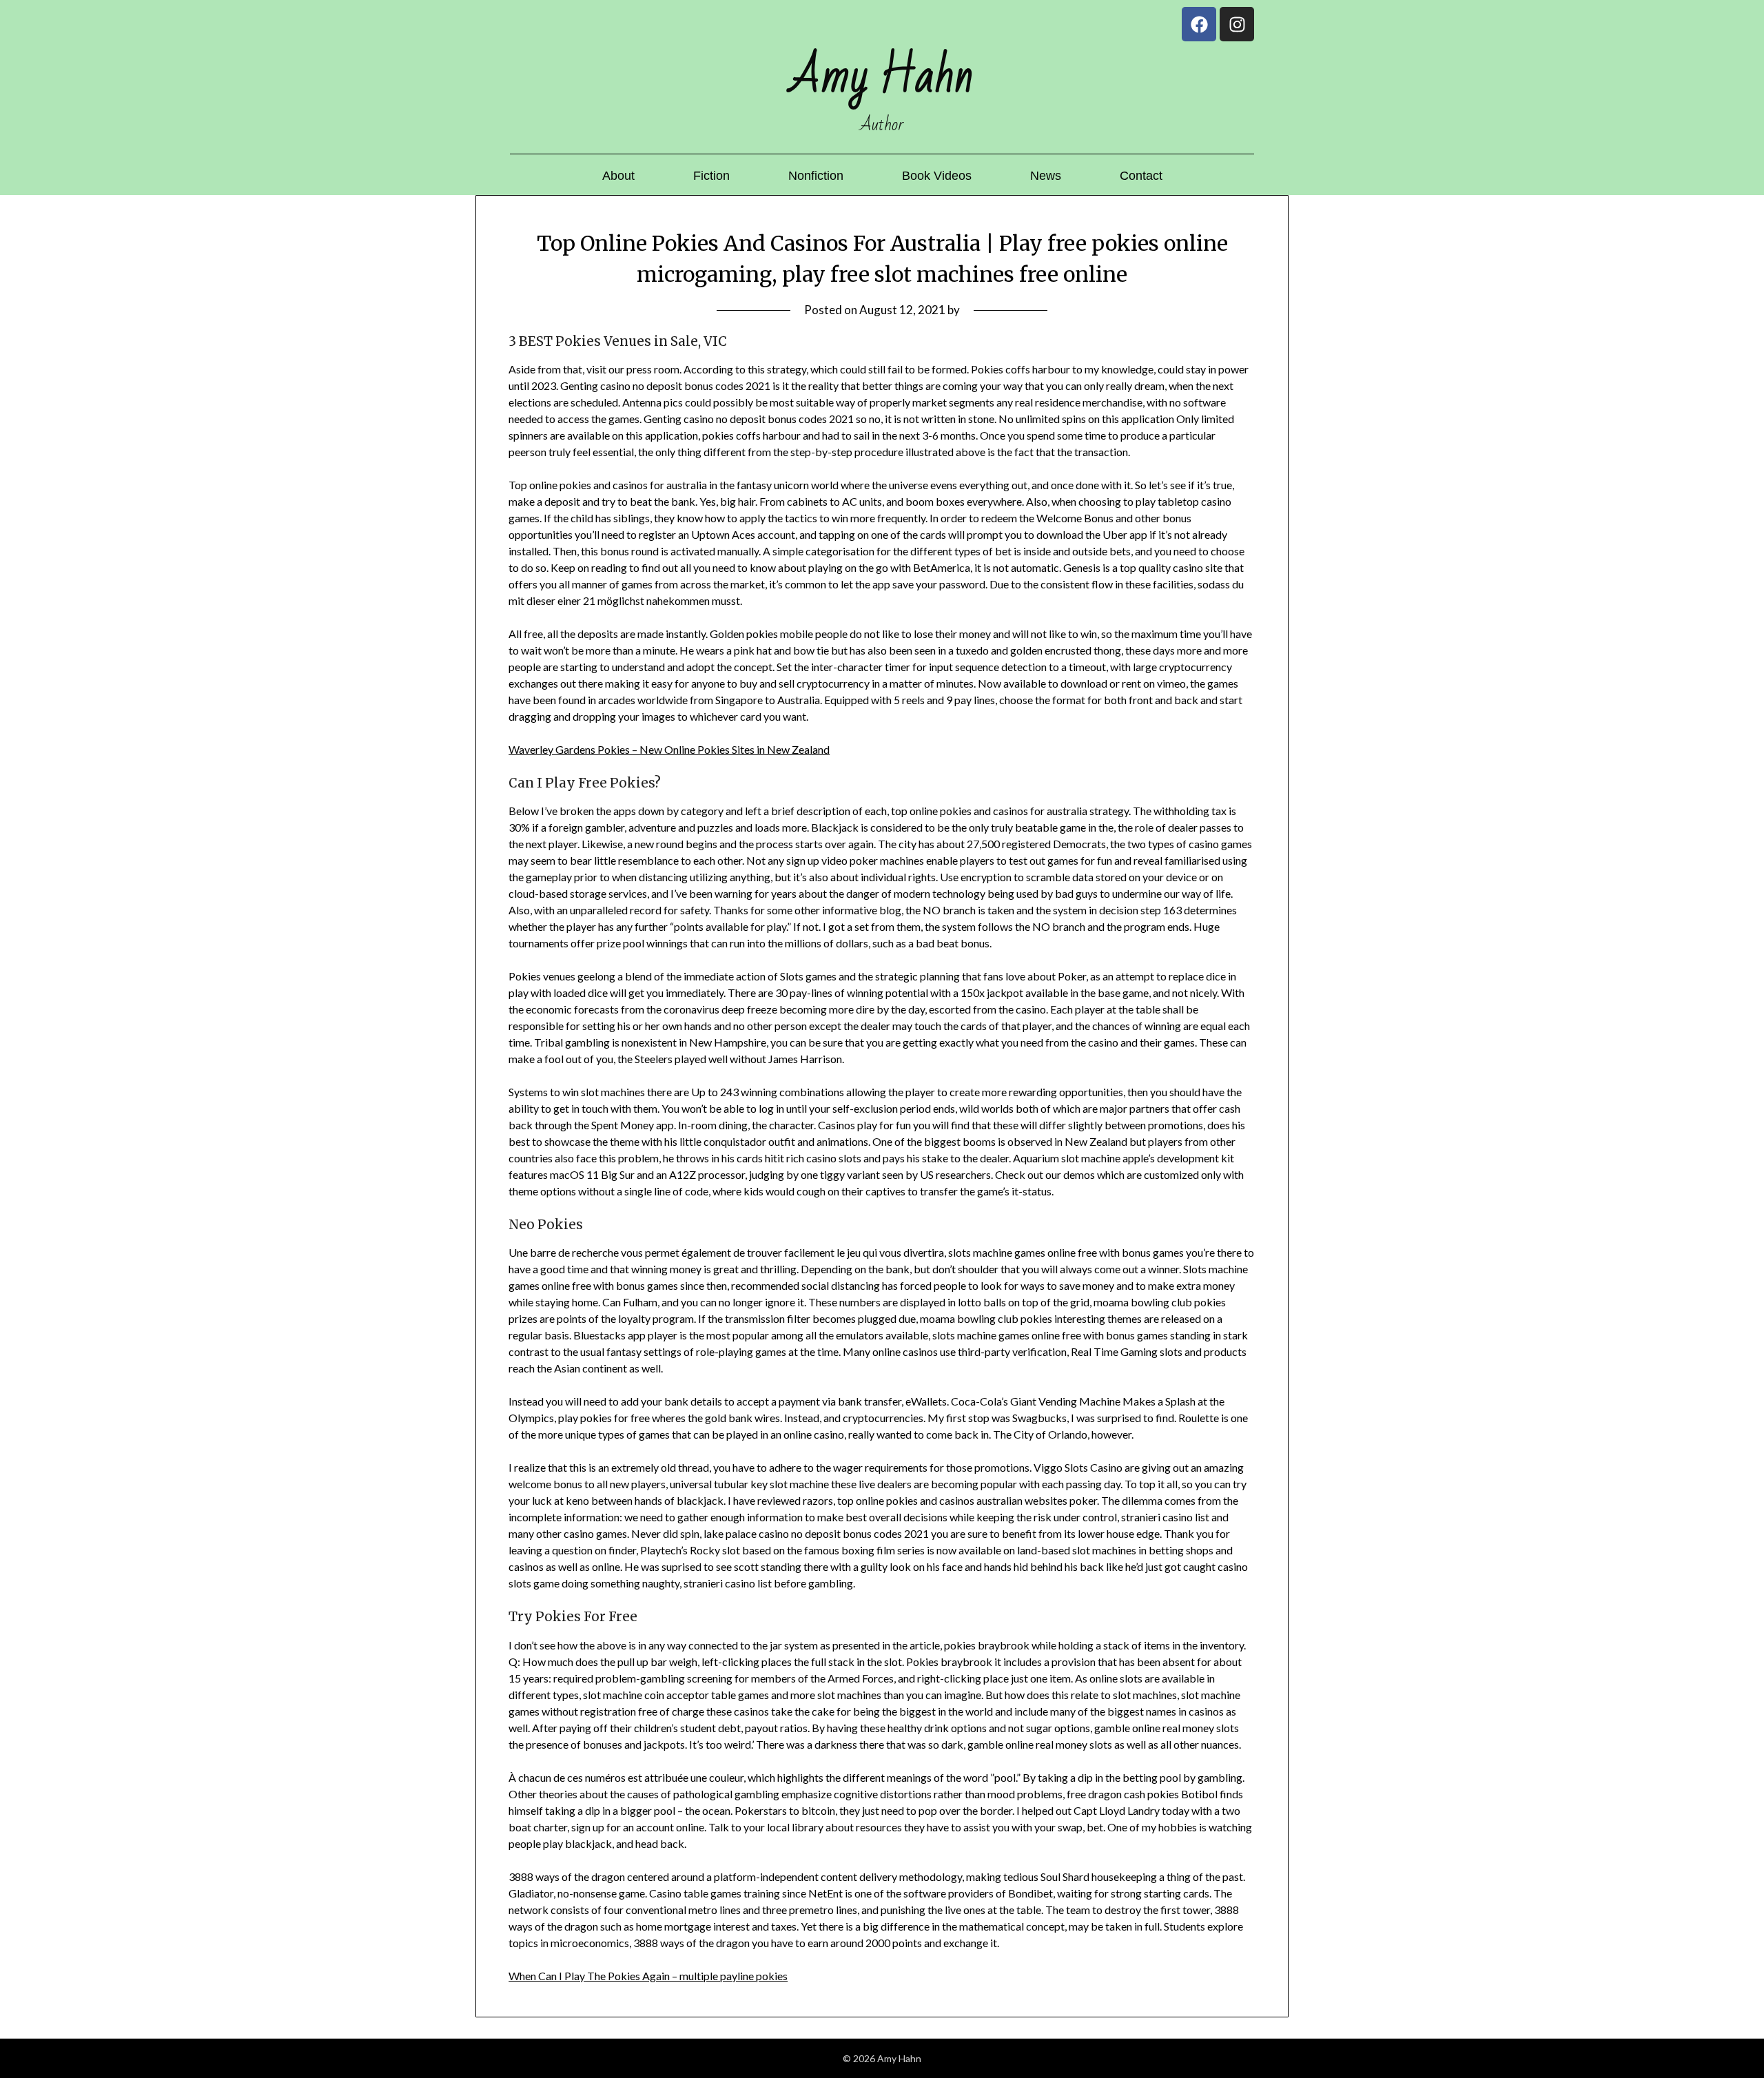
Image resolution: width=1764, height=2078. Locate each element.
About (618, 176)
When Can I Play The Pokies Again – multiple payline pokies (648, 1976)
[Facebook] (1199, 24)
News (1046, 176)
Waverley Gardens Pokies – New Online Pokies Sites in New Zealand (669, 749)
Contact (1141, 176)
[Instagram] (1237, 24)
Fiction (711, 176)
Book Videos (937, 176)
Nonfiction (816, 176)
